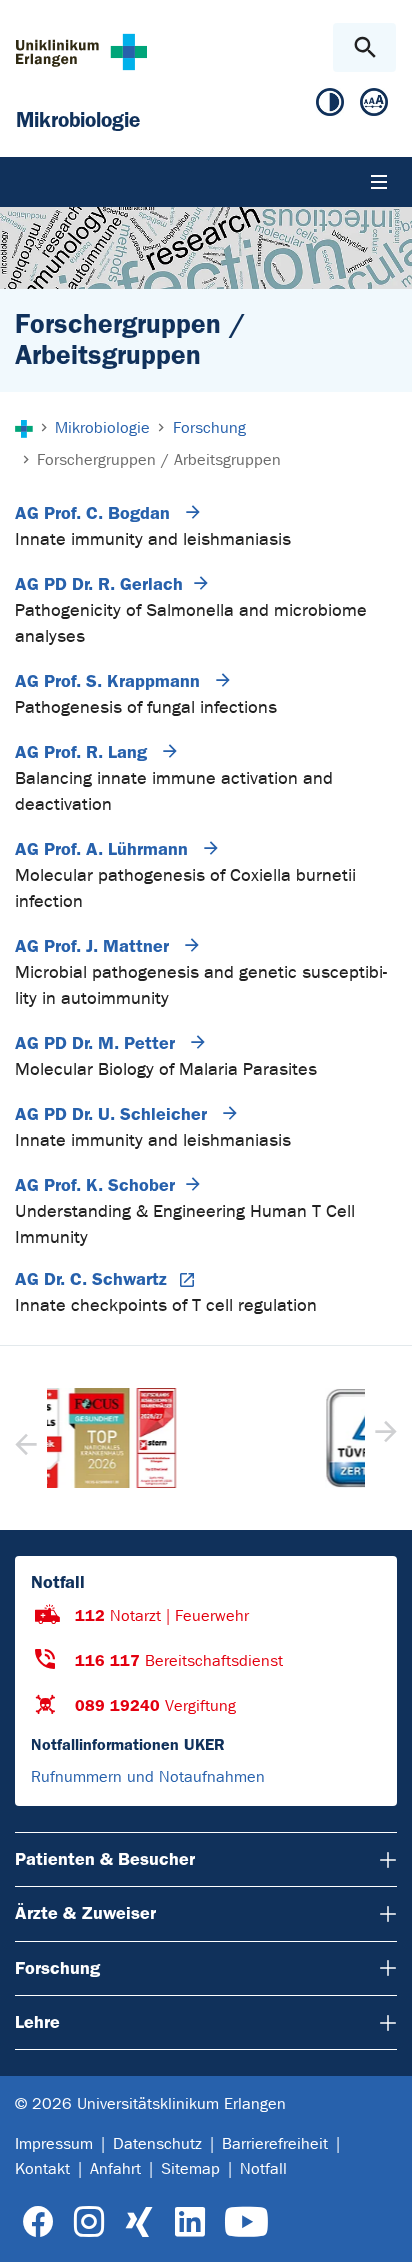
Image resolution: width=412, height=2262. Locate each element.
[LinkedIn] (189, 2222)
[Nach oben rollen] (380, 2229)
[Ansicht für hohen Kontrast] (330, 106)
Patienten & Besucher (105, 1859)
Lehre (37, 2022)
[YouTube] (246, 2222)
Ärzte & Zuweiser (85, 1913)
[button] (383, 1438)
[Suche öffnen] (364, 47)
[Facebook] (38, 2222)
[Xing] (139, 2222)
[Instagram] (89, 2222)
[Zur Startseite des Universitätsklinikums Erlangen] (81, 51)
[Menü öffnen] (379, 182)
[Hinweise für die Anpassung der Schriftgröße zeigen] (374, 106)
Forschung (57, 1968)
